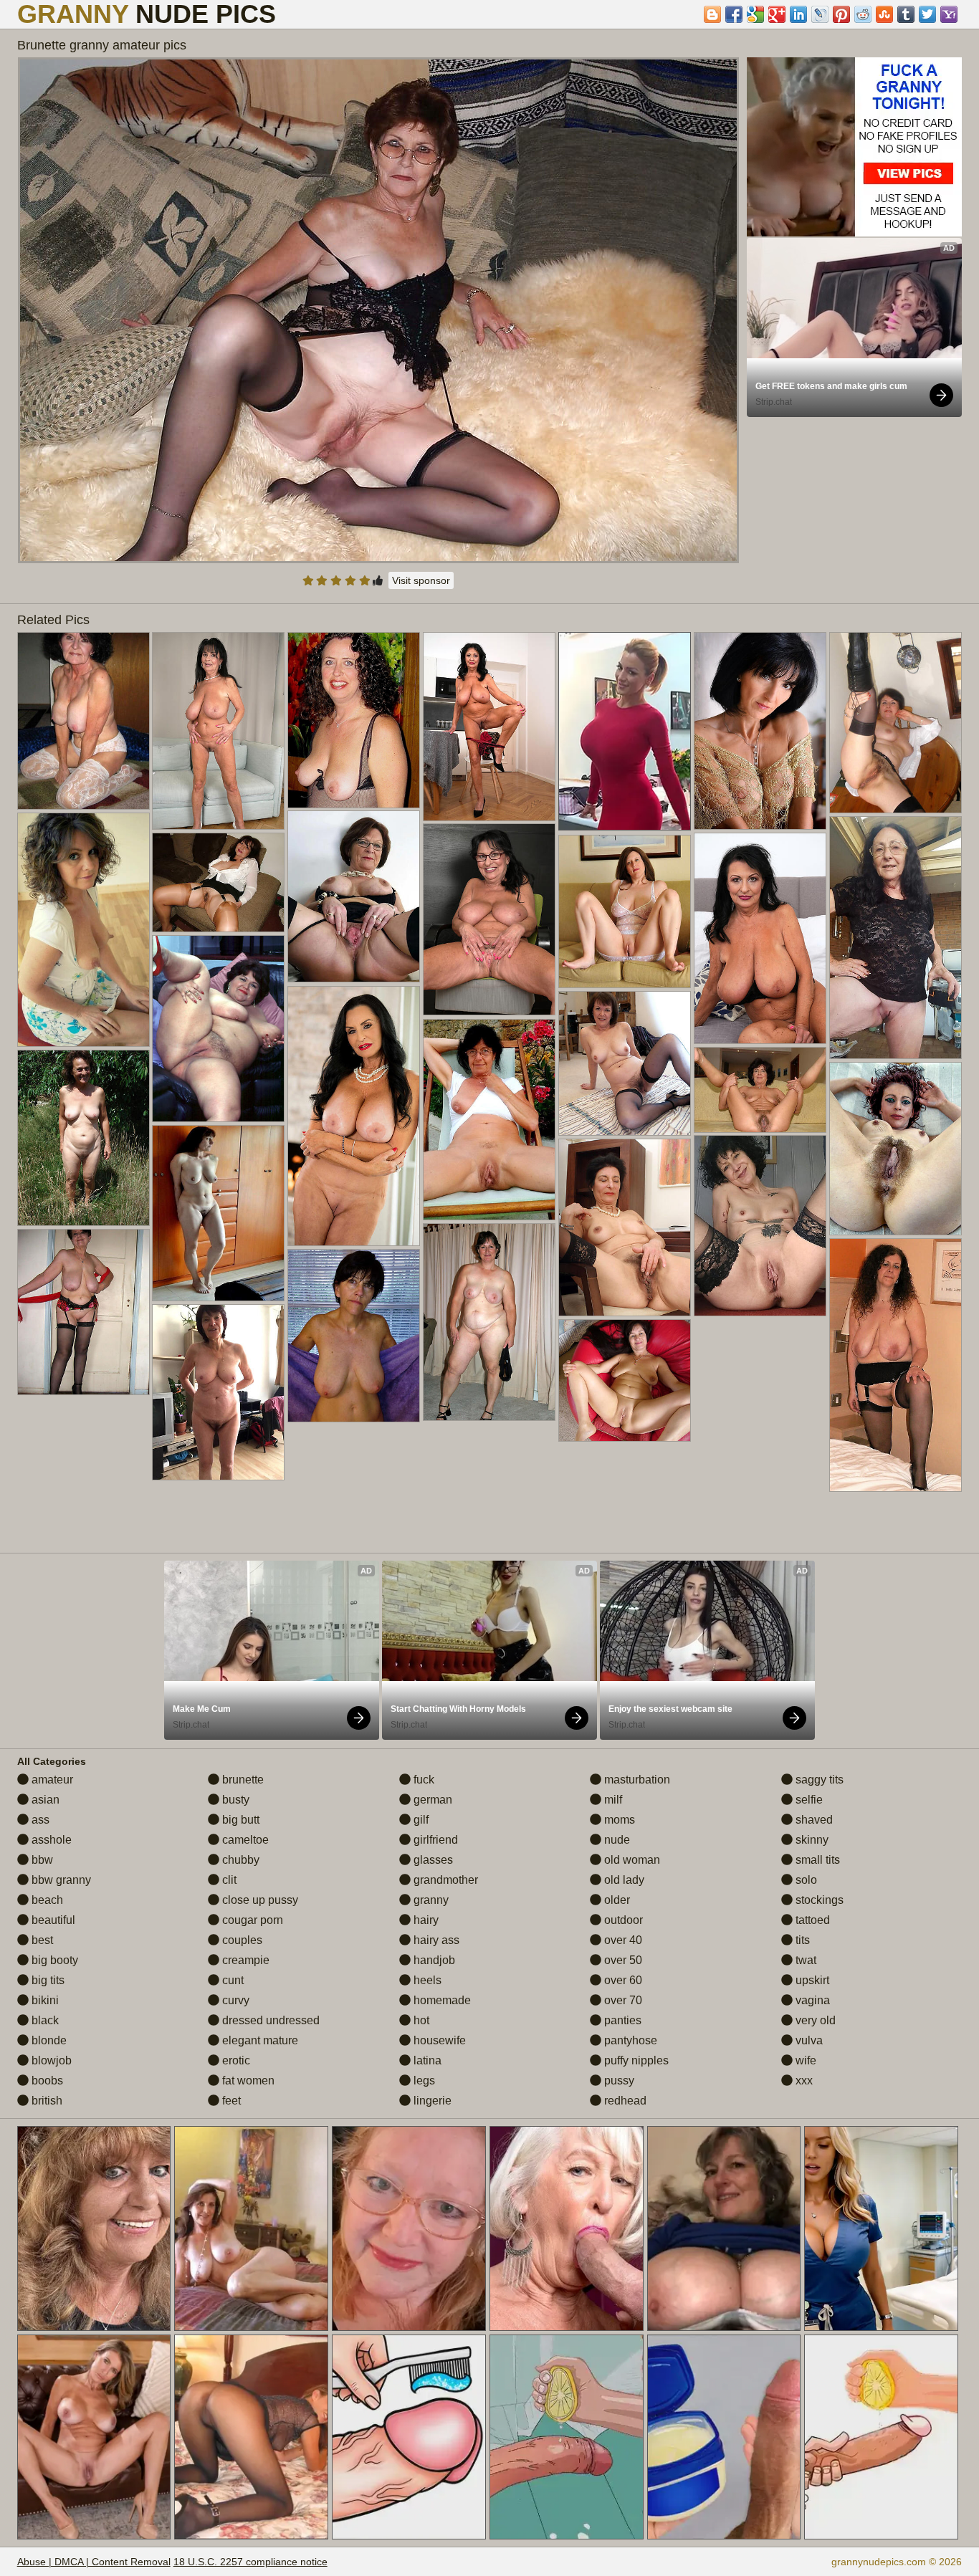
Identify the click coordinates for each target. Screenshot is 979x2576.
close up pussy (259, 1900)
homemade (441, 2000)
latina (426, 2060)
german (431, 1800)
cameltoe (244, 1840)
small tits (816, 1860)
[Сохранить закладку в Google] (755, 14)
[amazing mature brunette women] (83, 1138)
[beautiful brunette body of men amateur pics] (218, 1029)
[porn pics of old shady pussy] (896, 723)
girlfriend (434, 1840)
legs (423, 2081)
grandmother (444, 1880)
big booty (53, 1960)
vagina (811, 2000)
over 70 (622, 2000)
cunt (231, 1980)
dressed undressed (269, 2020)
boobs (46, 2081)
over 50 (622, 1960)
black (44, 2020)
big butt (239, 1820)
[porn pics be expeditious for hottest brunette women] (489, 1322)
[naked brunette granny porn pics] (83, 1312)
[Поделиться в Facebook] (734, 14)
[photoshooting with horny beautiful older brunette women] (218, 731)
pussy (618, 2081)
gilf (420, 1820)
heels (426, 1980)
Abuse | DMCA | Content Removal (94, 2562)
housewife (438, 2040)
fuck (422, 1780)
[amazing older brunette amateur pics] (83, 721)
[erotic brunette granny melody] (489, 919)
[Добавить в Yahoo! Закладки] (949, 14)
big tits (47, 1980)
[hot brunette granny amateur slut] (354, 896)
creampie (244, 1960)
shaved (813, 1820)
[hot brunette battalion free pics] (896, 1149)
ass (39, 1820)
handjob (433, 1960)
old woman (631, 1860)
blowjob (50, 2060)
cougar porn (251, 1920)
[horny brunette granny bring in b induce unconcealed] (896, 938)
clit (228, 1880)
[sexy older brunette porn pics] (760, 1226)
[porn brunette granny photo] (760, 731)
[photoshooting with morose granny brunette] (354, 1336)
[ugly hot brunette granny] (489, 727)
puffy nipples (635, 2060)
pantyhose (629, 2040)
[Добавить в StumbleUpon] (884, 14)
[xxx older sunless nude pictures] (625, 1063)
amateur (51, 1780)
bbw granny (60, 1880)
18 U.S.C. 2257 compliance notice (250, 2562)
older (616, 1900)
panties (621, 2020)
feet (230, 2101)
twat (804, 1960)
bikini (44, 2000)
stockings (818, 1900)
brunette (242, 1780)
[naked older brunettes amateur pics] (760, 1090)
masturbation (636, 1780)
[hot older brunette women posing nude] (625, 911)
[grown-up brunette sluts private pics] (218, 882)
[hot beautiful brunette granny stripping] (218, 1392)
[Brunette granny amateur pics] (378, 310)
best (41, 1940)
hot (420, 2020)
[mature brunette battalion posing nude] (489, 1120)
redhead (624, 2101)
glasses (432, 1860)
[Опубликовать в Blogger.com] (712, 14)
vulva (808, 2040)
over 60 (622, 1980)
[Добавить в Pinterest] (841, 14)
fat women (247, 2081)
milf (612, 1800)
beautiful (52, 1920)
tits (801, 1940)
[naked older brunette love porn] (354, 720)
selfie (808, 1800)
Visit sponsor (421, 580)
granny (430, 1900)
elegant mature (259, 2040)
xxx (803, 2081)
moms (618, 1820)
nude (616, 1840)
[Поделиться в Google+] (777, 14)
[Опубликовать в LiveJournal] (820, 14)
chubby (239, 1860)
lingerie (431, 2101)
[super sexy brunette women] (218, 1213)
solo (805, 1880)
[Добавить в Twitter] (927, 14)
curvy (234, 2000)
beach (46, 1900)
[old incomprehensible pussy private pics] (625, 1380)
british (46, 2101)
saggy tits (818, 1780)
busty (234, 1800)
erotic (235, 2060)
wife (804, 2060)
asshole (50, 1840)
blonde (48, 2040)
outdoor (622, 1920)
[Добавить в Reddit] (863, 14)
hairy (425, 1920)
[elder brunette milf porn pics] (83, 930)
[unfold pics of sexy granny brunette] (625, 1227)
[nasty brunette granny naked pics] (896, 1365)
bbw (41, 1860)
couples (241, 1940)
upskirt (811, 1980)
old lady (623, 1880)
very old (814, 2020)
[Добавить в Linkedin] (798, 14)
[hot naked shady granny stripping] (354, 1116)
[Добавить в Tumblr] (906, 14)
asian (44, 1800)
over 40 (622, 1940)
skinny (811, 1840)
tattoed (811, 1920)
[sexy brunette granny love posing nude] (760, 938)
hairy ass (435, 1940)
